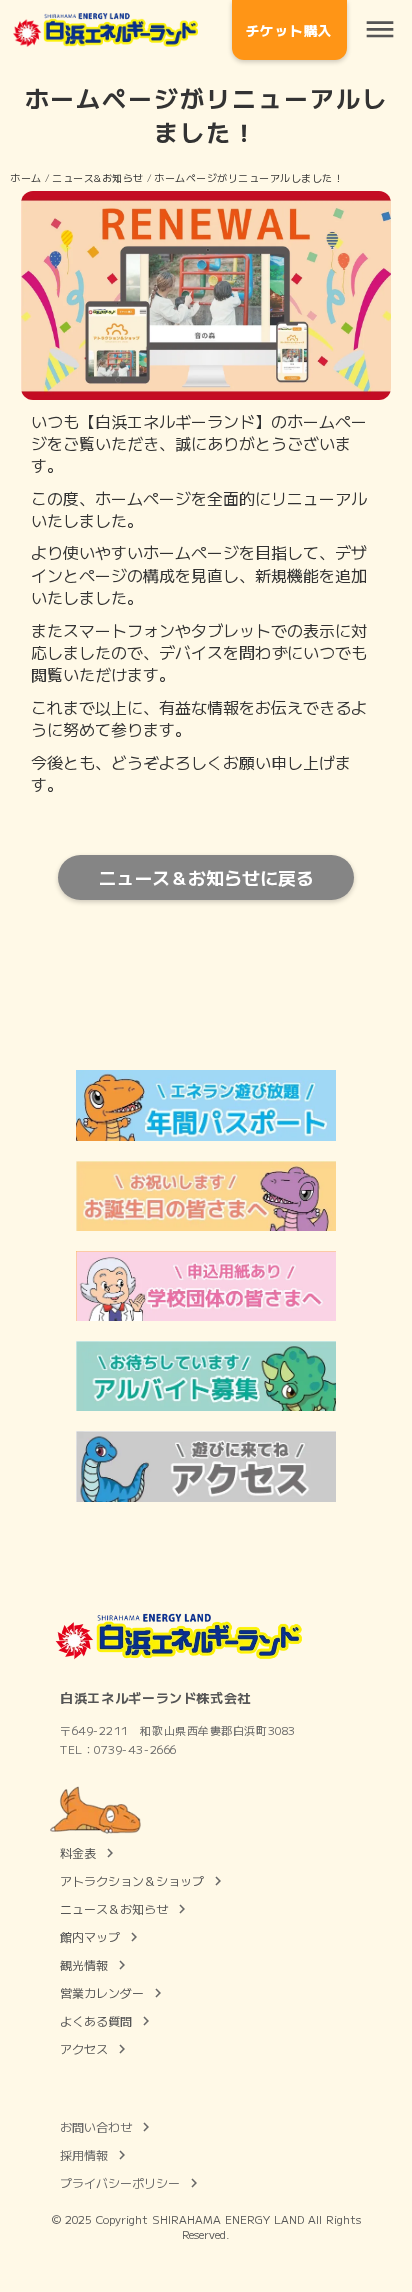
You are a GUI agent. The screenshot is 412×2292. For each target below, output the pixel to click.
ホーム (26, 177)
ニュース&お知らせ (98, 177)
